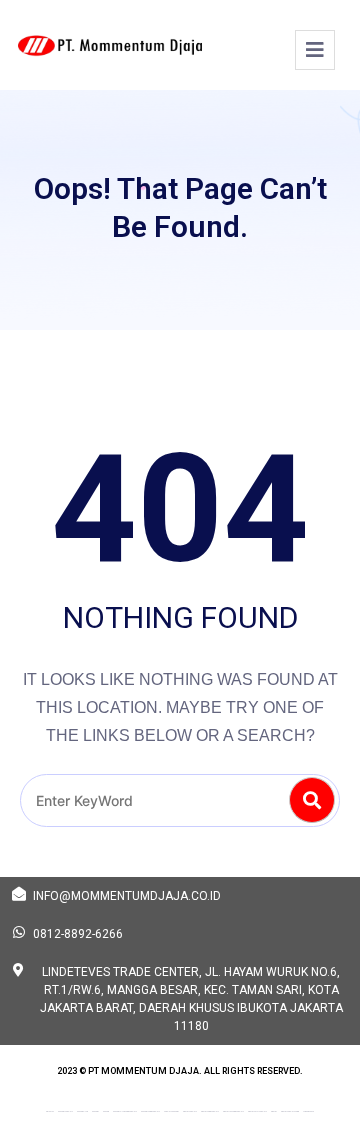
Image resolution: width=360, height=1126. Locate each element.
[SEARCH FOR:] (180, 800)
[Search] (312, 800)
